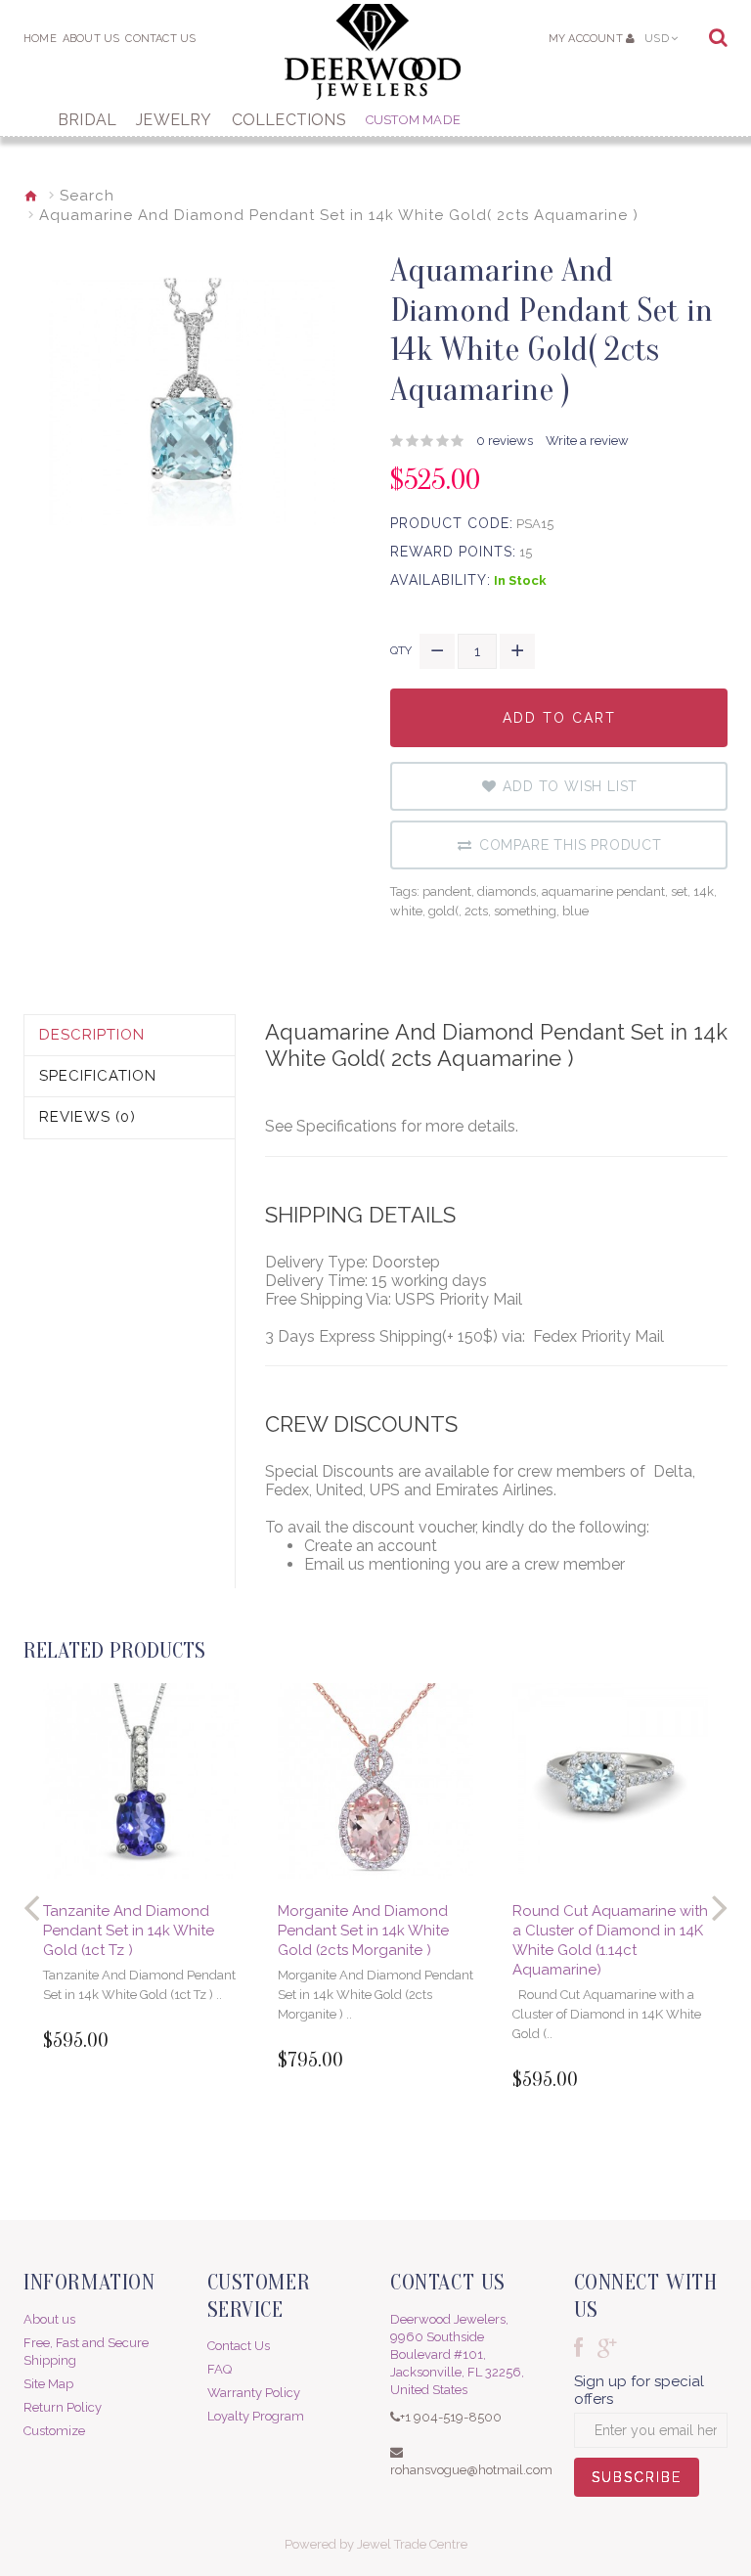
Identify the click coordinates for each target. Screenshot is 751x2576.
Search (87, 196)
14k (704, 891)
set (679, 891)
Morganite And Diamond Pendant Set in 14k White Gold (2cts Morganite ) (363, 1931)
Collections (289, 120)
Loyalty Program (256, 2416)
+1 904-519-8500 (451, 2417)
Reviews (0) (88, 1117)
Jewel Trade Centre (412, 2544)
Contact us (160, 39)
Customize (54, 2431)
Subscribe (637, 2483)
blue (575, 911)
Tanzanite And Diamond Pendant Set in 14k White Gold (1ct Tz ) (129, 1931)
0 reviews (505, 441)
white (406, 911)
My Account (586, 39)
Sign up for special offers (639, 2390)
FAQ (220, 2369)
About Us (91, 39)
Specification (98, 1076)
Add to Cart (559, 729)
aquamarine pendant (603, 891)
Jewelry (174, 120)
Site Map (48, 2384)
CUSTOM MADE (413, 120)
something (525, 911)
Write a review (587, 441)
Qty (401, 650)
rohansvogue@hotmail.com (471, 2470)
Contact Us (239, 2346)
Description (92, 1035)
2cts (476, 911)
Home (40, 39)
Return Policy (63, 2407)
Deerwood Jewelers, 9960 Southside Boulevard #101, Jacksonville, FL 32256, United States (457, 2354)
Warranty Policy (254, 2393)
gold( (443, 911)
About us (49, 2319)
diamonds (507, 891)
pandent (447, 891)
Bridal (87, 120)
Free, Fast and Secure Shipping (86, 2352)
